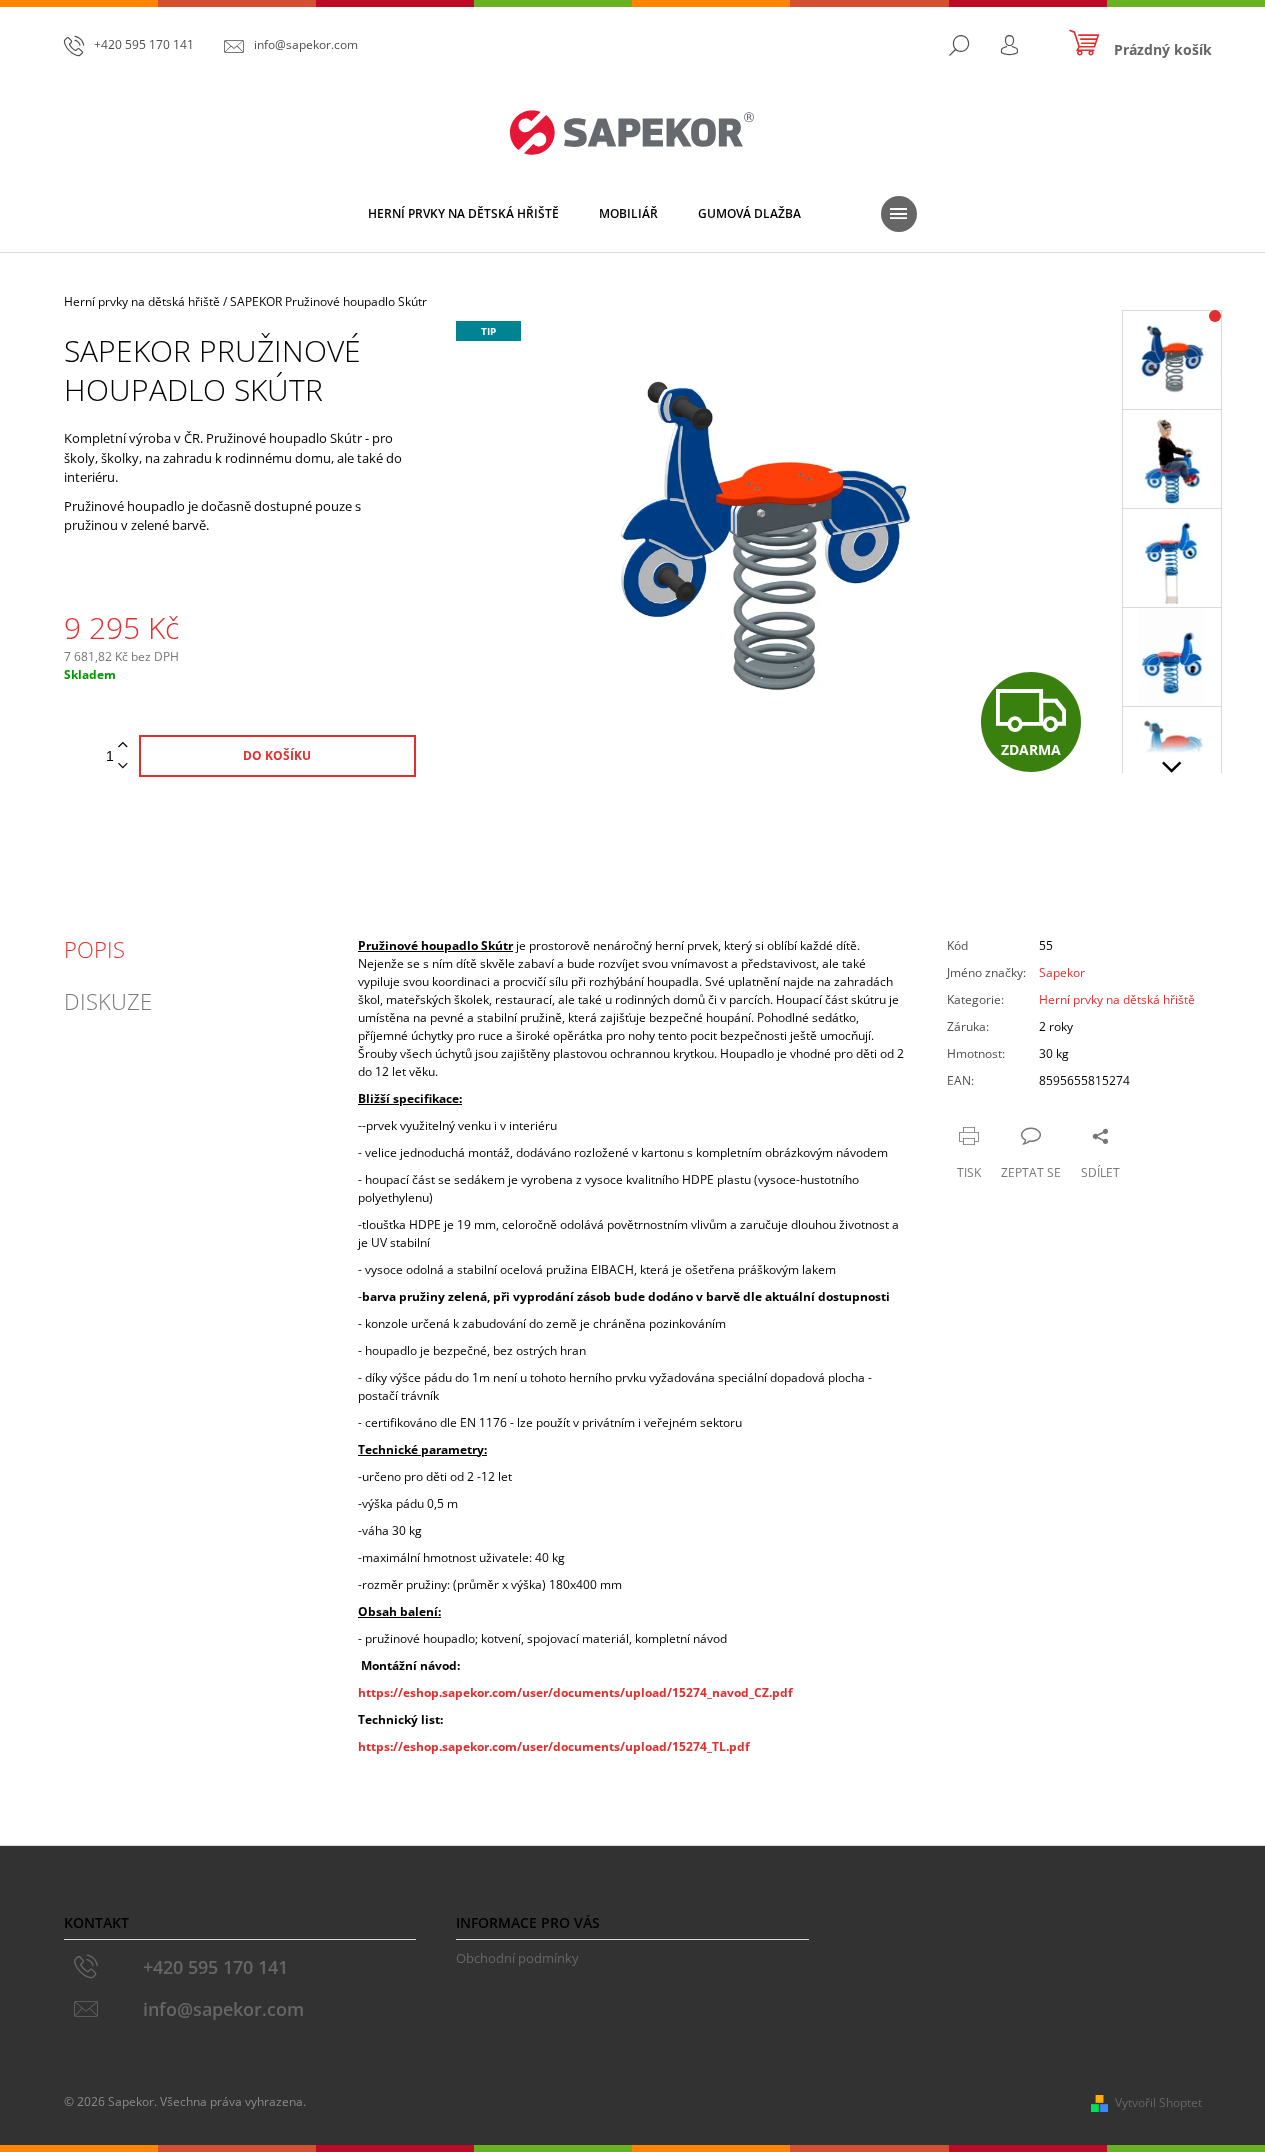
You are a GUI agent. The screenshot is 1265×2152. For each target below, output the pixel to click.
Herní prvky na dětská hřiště (1117, 999)
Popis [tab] (94, 949)
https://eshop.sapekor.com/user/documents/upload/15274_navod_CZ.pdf (575, 1692)
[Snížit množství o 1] (123, 766)
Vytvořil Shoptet (1158, 2102)
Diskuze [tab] (108, 1001)
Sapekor (1062, 972)
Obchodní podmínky (517, 1958)
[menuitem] (463, 214)
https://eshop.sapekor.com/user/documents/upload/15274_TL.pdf (554, 1746)
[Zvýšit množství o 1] (123, 745)
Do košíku (277, 755)
